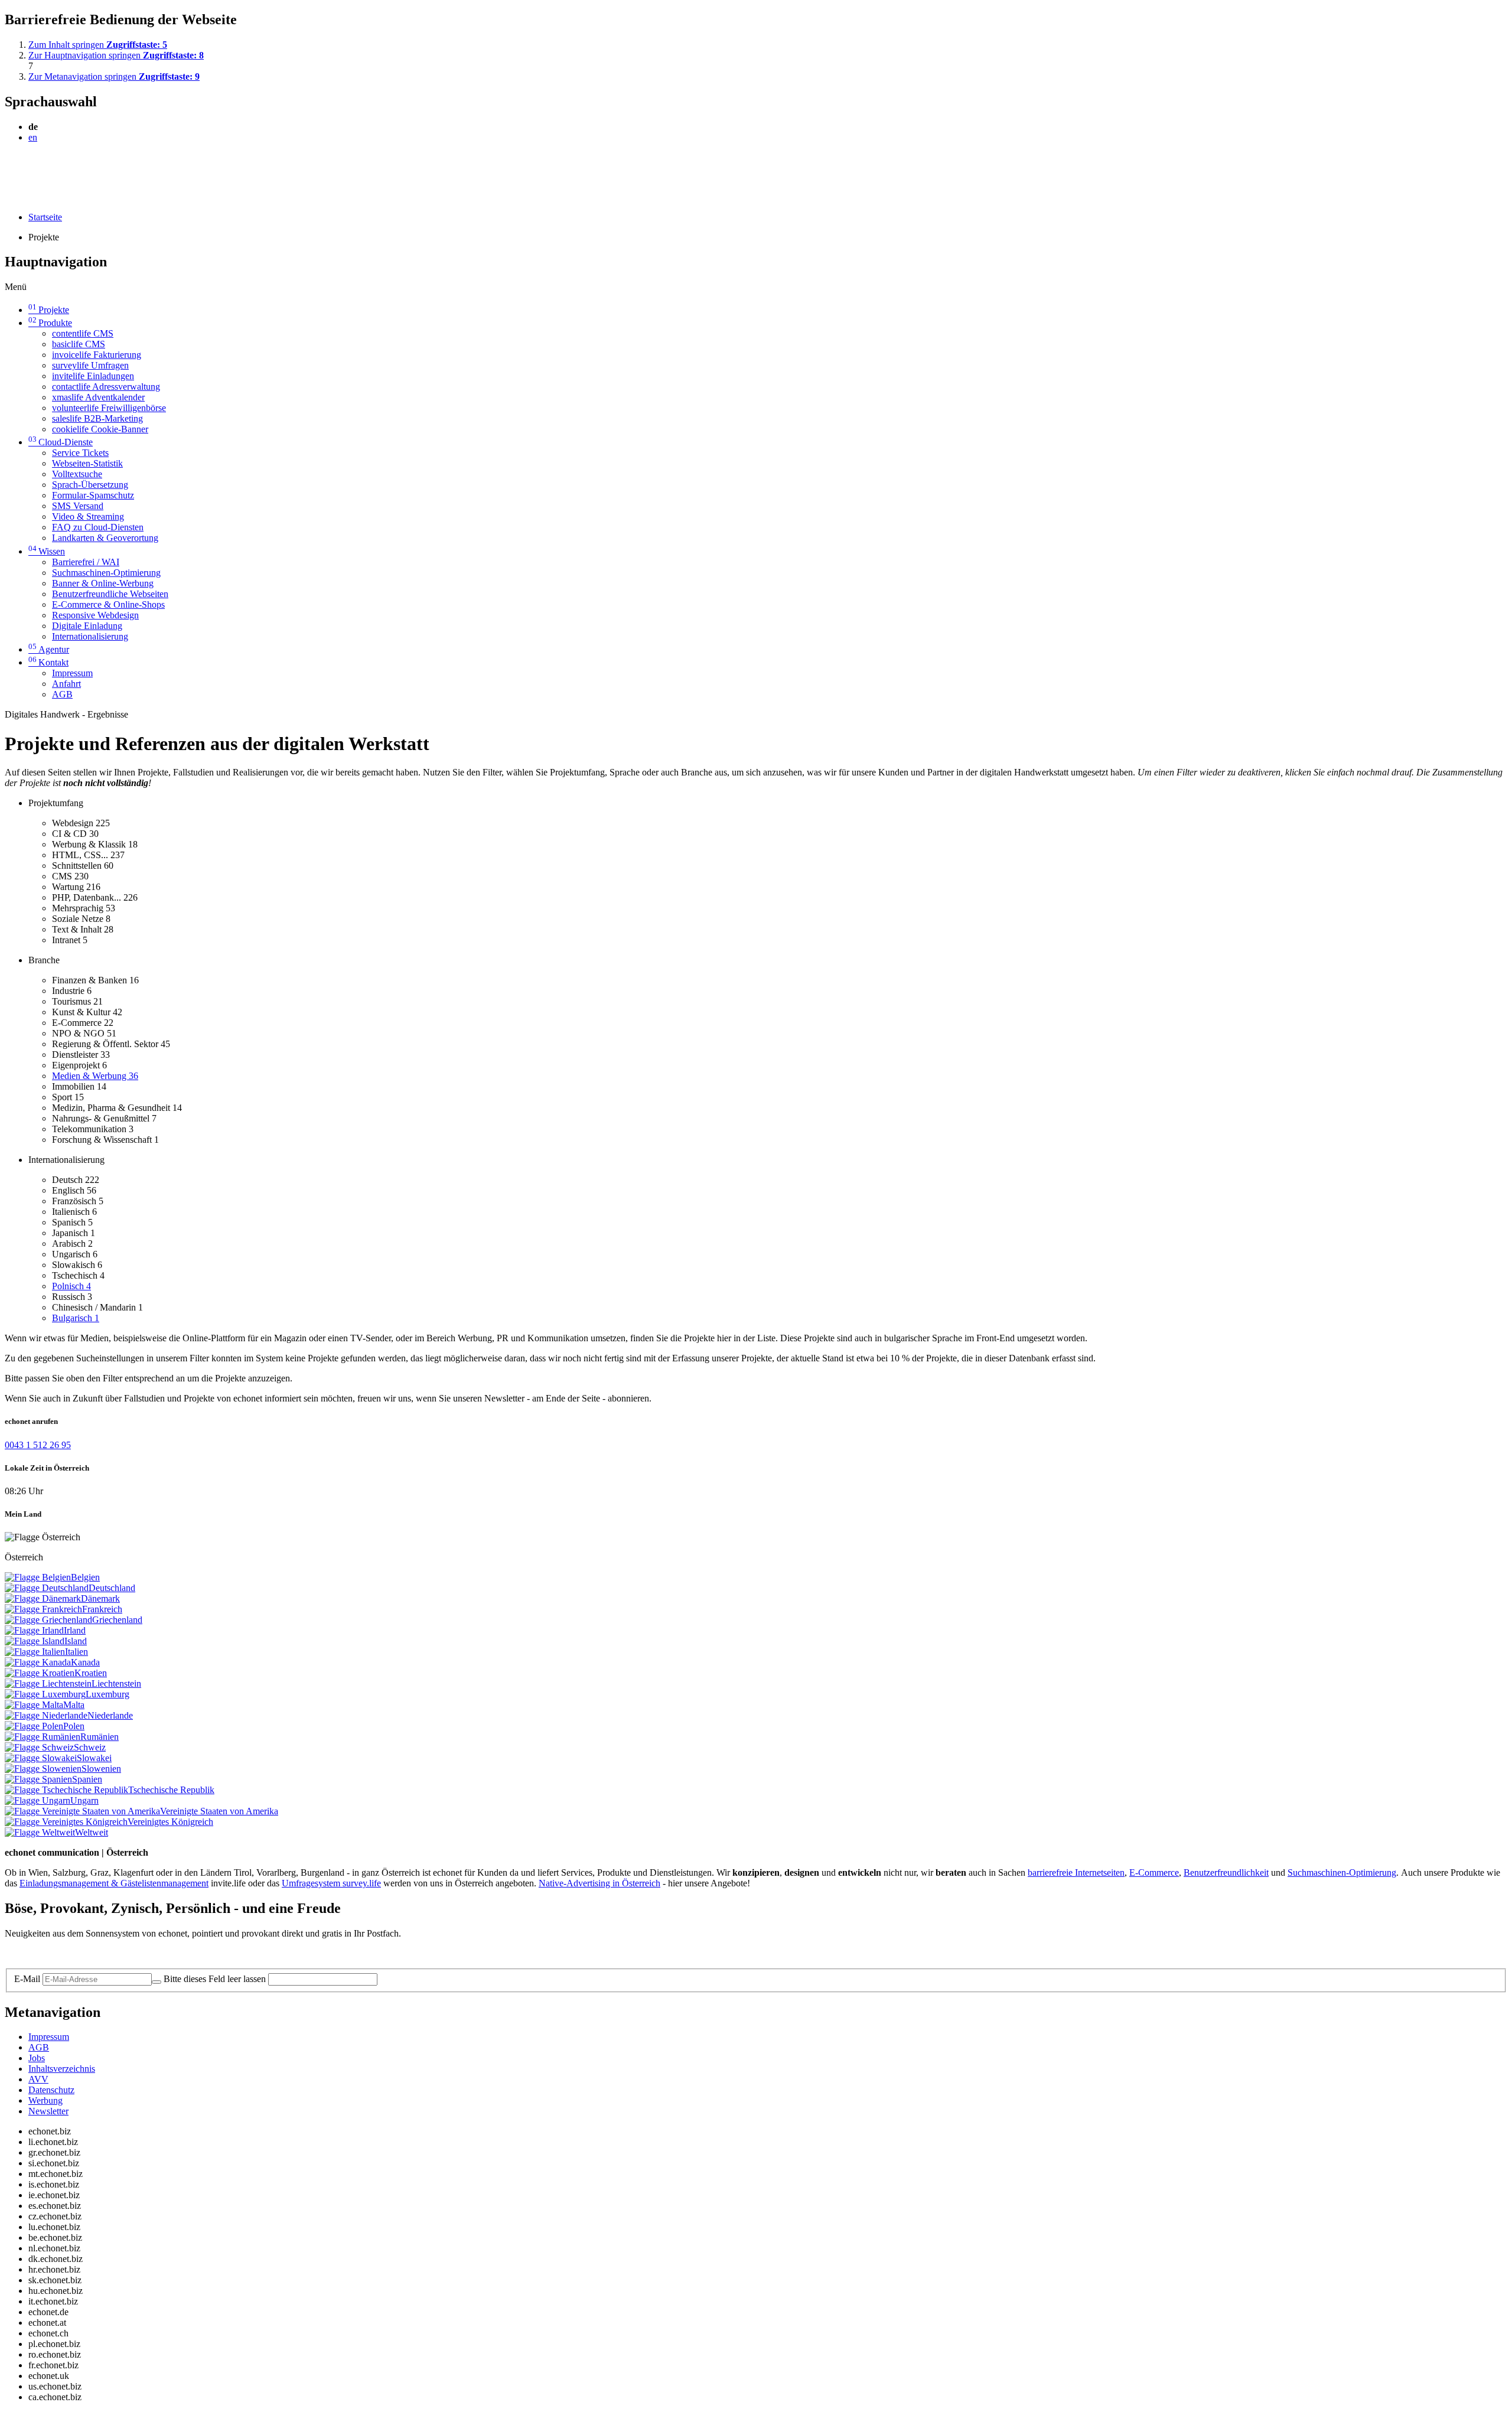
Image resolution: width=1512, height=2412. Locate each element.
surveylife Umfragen (90, 365)
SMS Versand (78, 506)
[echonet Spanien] (38, 1779)
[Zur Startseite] (32, 166)
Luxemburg (107, 1694)
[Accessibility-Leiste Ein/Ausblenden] (9, 197)
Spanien (87, 1779)
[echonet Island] (35, 1641)
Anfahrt (66, 684)
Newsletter (48, 2111)
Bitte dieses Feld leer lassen (215, 1979)
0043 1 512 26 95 (38, 1445)
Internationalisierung (90, 636)
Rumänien (100, 1737)
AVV (38, 2079)
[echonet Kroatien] (40, 1673)
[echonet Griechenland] (48, 1620)
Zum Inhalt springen (98, 45)
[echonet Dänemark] (43, 1598)
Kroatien (91, 1673)
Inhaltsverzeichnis (62, 2069)
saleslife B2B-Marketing (97, 418)
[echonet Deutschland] (47, 1588)
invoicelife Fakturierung (97, 355)
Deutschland (112, 1588)
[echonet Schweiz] (39, 1747)
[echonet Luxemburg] (45, 1694)
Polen (74, 1726)
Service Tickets (80, 453)
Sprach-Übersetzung (90, 485)
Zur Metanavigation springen (114, 76)
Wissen (47, 551)
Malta (74, 1705)
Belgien (85, 1577)
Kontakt (48, 662)
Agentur (49, 649)
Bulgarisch (76, 1318)
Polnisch (71, 1286)
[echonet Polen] (34, 1726)
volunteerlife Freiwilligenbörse (109, 408)
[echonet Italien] (35, 1652)
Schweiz (90, 1747)
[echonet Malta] (34, 1705)
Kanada (85, 1662)
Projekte (49, 310)
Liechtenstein (116, 1683)
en (33, 137)
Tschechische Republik (171, 1790)
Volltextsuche (77, 474)
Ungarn (84, 1800)
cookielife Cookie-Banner (100, 429)
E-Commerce (1154, 1872)
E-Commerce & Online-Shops (108, 604)
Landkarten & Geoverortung (105, 538)
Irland (75, 1630)
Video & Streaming (88, 516)
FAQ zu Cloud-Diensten (98, 527)
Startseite (45, 217)
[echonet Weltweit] (40, 1832)
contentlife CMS (83, 333)
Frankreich (102, 1609)
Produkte (50, 323)
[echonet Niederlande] (46, 1715)
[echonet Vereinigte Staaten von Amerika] (82, 1811)
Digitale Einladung (87, 626)
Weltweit (92, 1832)
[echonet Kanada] (38, 1662)
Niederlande (110, 1715)
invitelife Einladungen (93, 376)
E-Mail (27, 1979)
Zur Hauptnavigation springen (116, 55)
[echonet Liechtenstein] (48, 1683)
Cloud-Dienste (61, 442)
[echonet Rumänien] (43, 1737)
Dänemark (100, 1598)
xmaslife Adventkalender (98, 397)
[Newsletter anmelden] (157, 1982)
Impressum (72, 673)
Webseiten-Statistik (87, 463)
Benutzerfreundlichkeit (1226, 1872)
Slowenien (101, 1769)
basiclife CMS (79, 344)
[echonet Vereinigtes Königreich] (66, 1822)
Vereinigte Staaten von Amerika (219, 1811)
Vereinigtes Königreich (170, 1822)
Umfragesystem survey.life (331, 1883)
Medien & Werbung (95, 1076)
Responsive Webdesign (95, 615)
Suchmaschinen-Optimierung (106, 573)
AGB (62, 694)
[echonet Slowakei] (41, 1758)
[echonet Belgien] (38, 1577)
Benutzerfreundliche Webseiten (110, 594)
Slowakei (94, 1758)
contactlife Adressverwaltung (106, 387)
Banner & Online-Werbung (103, 583)
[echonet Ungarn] (38, 1800)
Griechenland (117, 1620)
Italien (76, 1652)
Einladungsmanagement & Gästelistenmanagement (114, 1883)
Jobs (37, 2058)
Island (76, 1641)
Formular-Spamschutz (93, 495)
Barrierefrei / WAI (86, 562)
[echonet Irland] (34, 1630)
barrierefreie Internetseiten (1076, 1872)
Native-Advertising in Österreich (599, 1883)
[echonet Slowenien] (43, 1769)
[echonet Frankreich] (43, 1609)
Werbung (45, 2100)
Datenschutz (51, 2090)
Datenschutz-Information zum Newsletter (82, 1953)
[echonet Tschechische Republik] (66, 1790)
